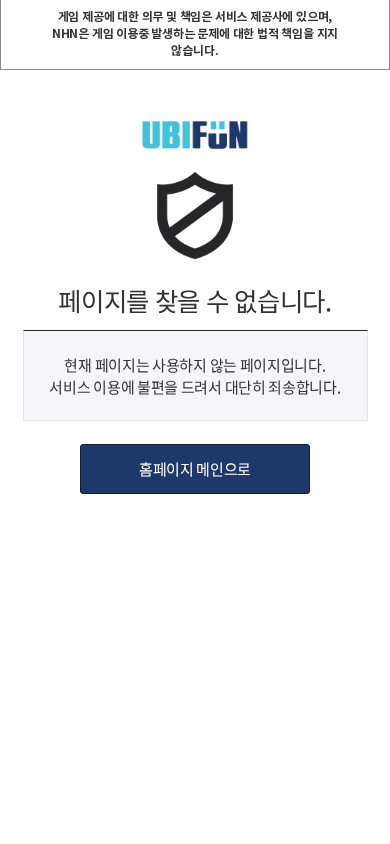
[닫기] (373, 16)
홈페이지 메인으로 (195, 469)
